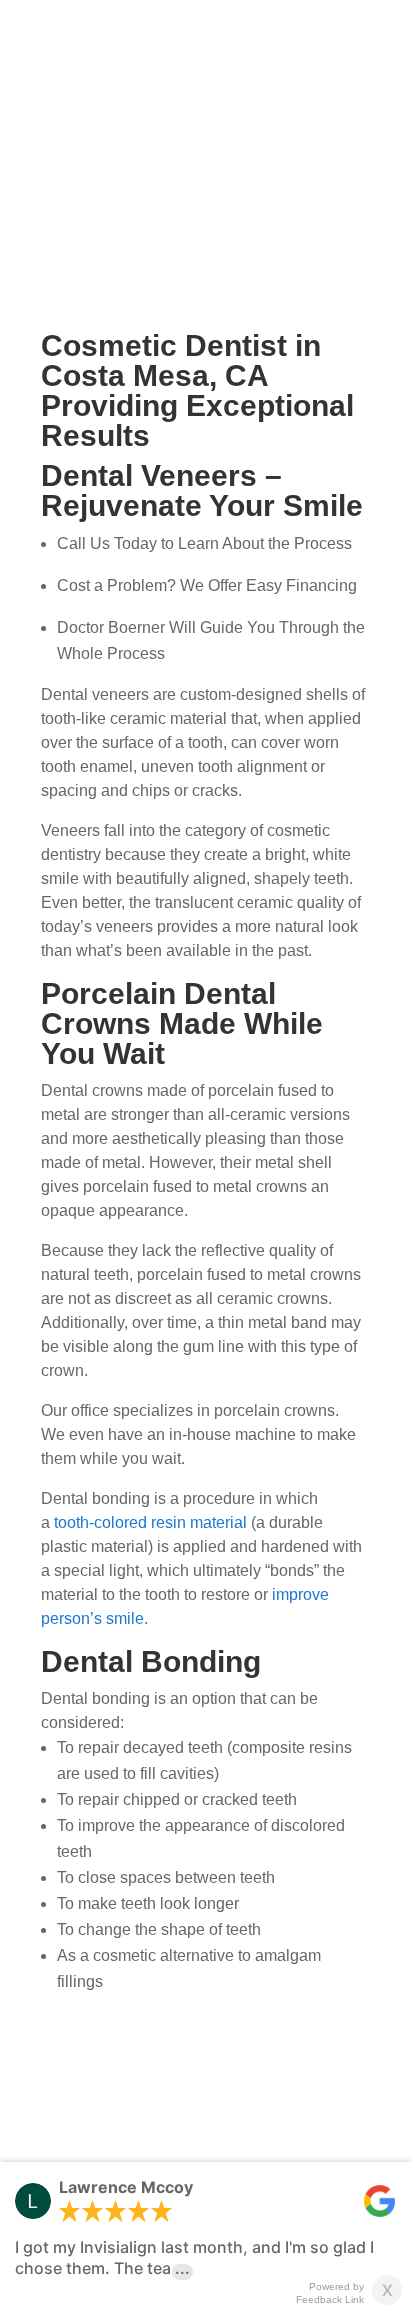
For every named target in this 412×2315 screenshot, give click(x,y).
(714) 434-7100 (280, 146)
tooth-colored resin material (150, 1522)
